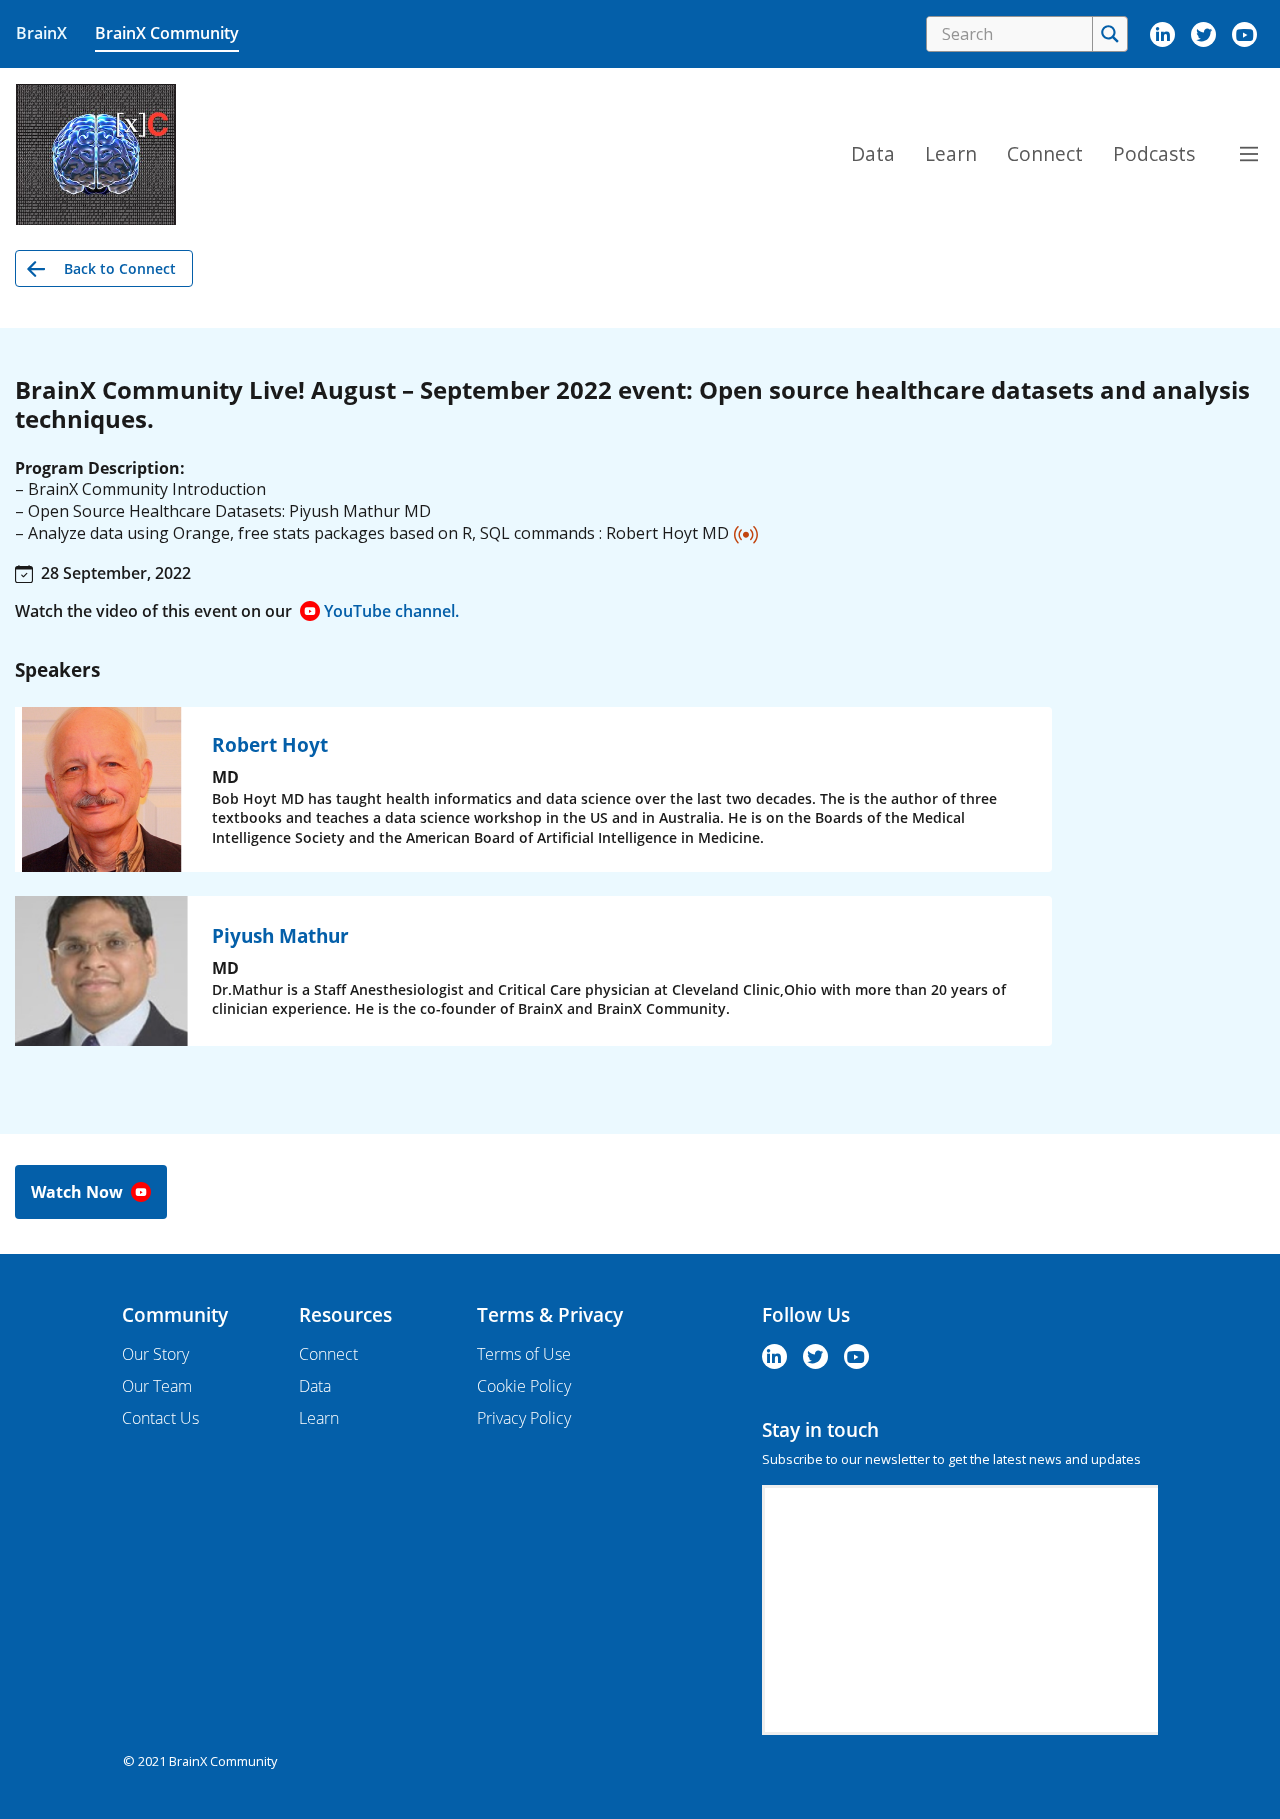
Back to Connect (120, 268)
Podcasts (1154, 153)
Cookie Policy (524, 1386)
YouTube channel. (391, 611)
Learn (951, 153)
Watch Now (79, 1192)
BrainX (41, 33)
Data (873, 153)
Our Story (155, 1354)
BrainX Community (167, 33)
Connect (1045, 153)
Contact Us (160, 1418)
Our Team (157, 1386)
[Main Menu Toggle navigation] (1249, 154)
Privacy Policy (524, 1418)
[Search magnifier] (1109, 34)
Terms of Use (524, 1354)
